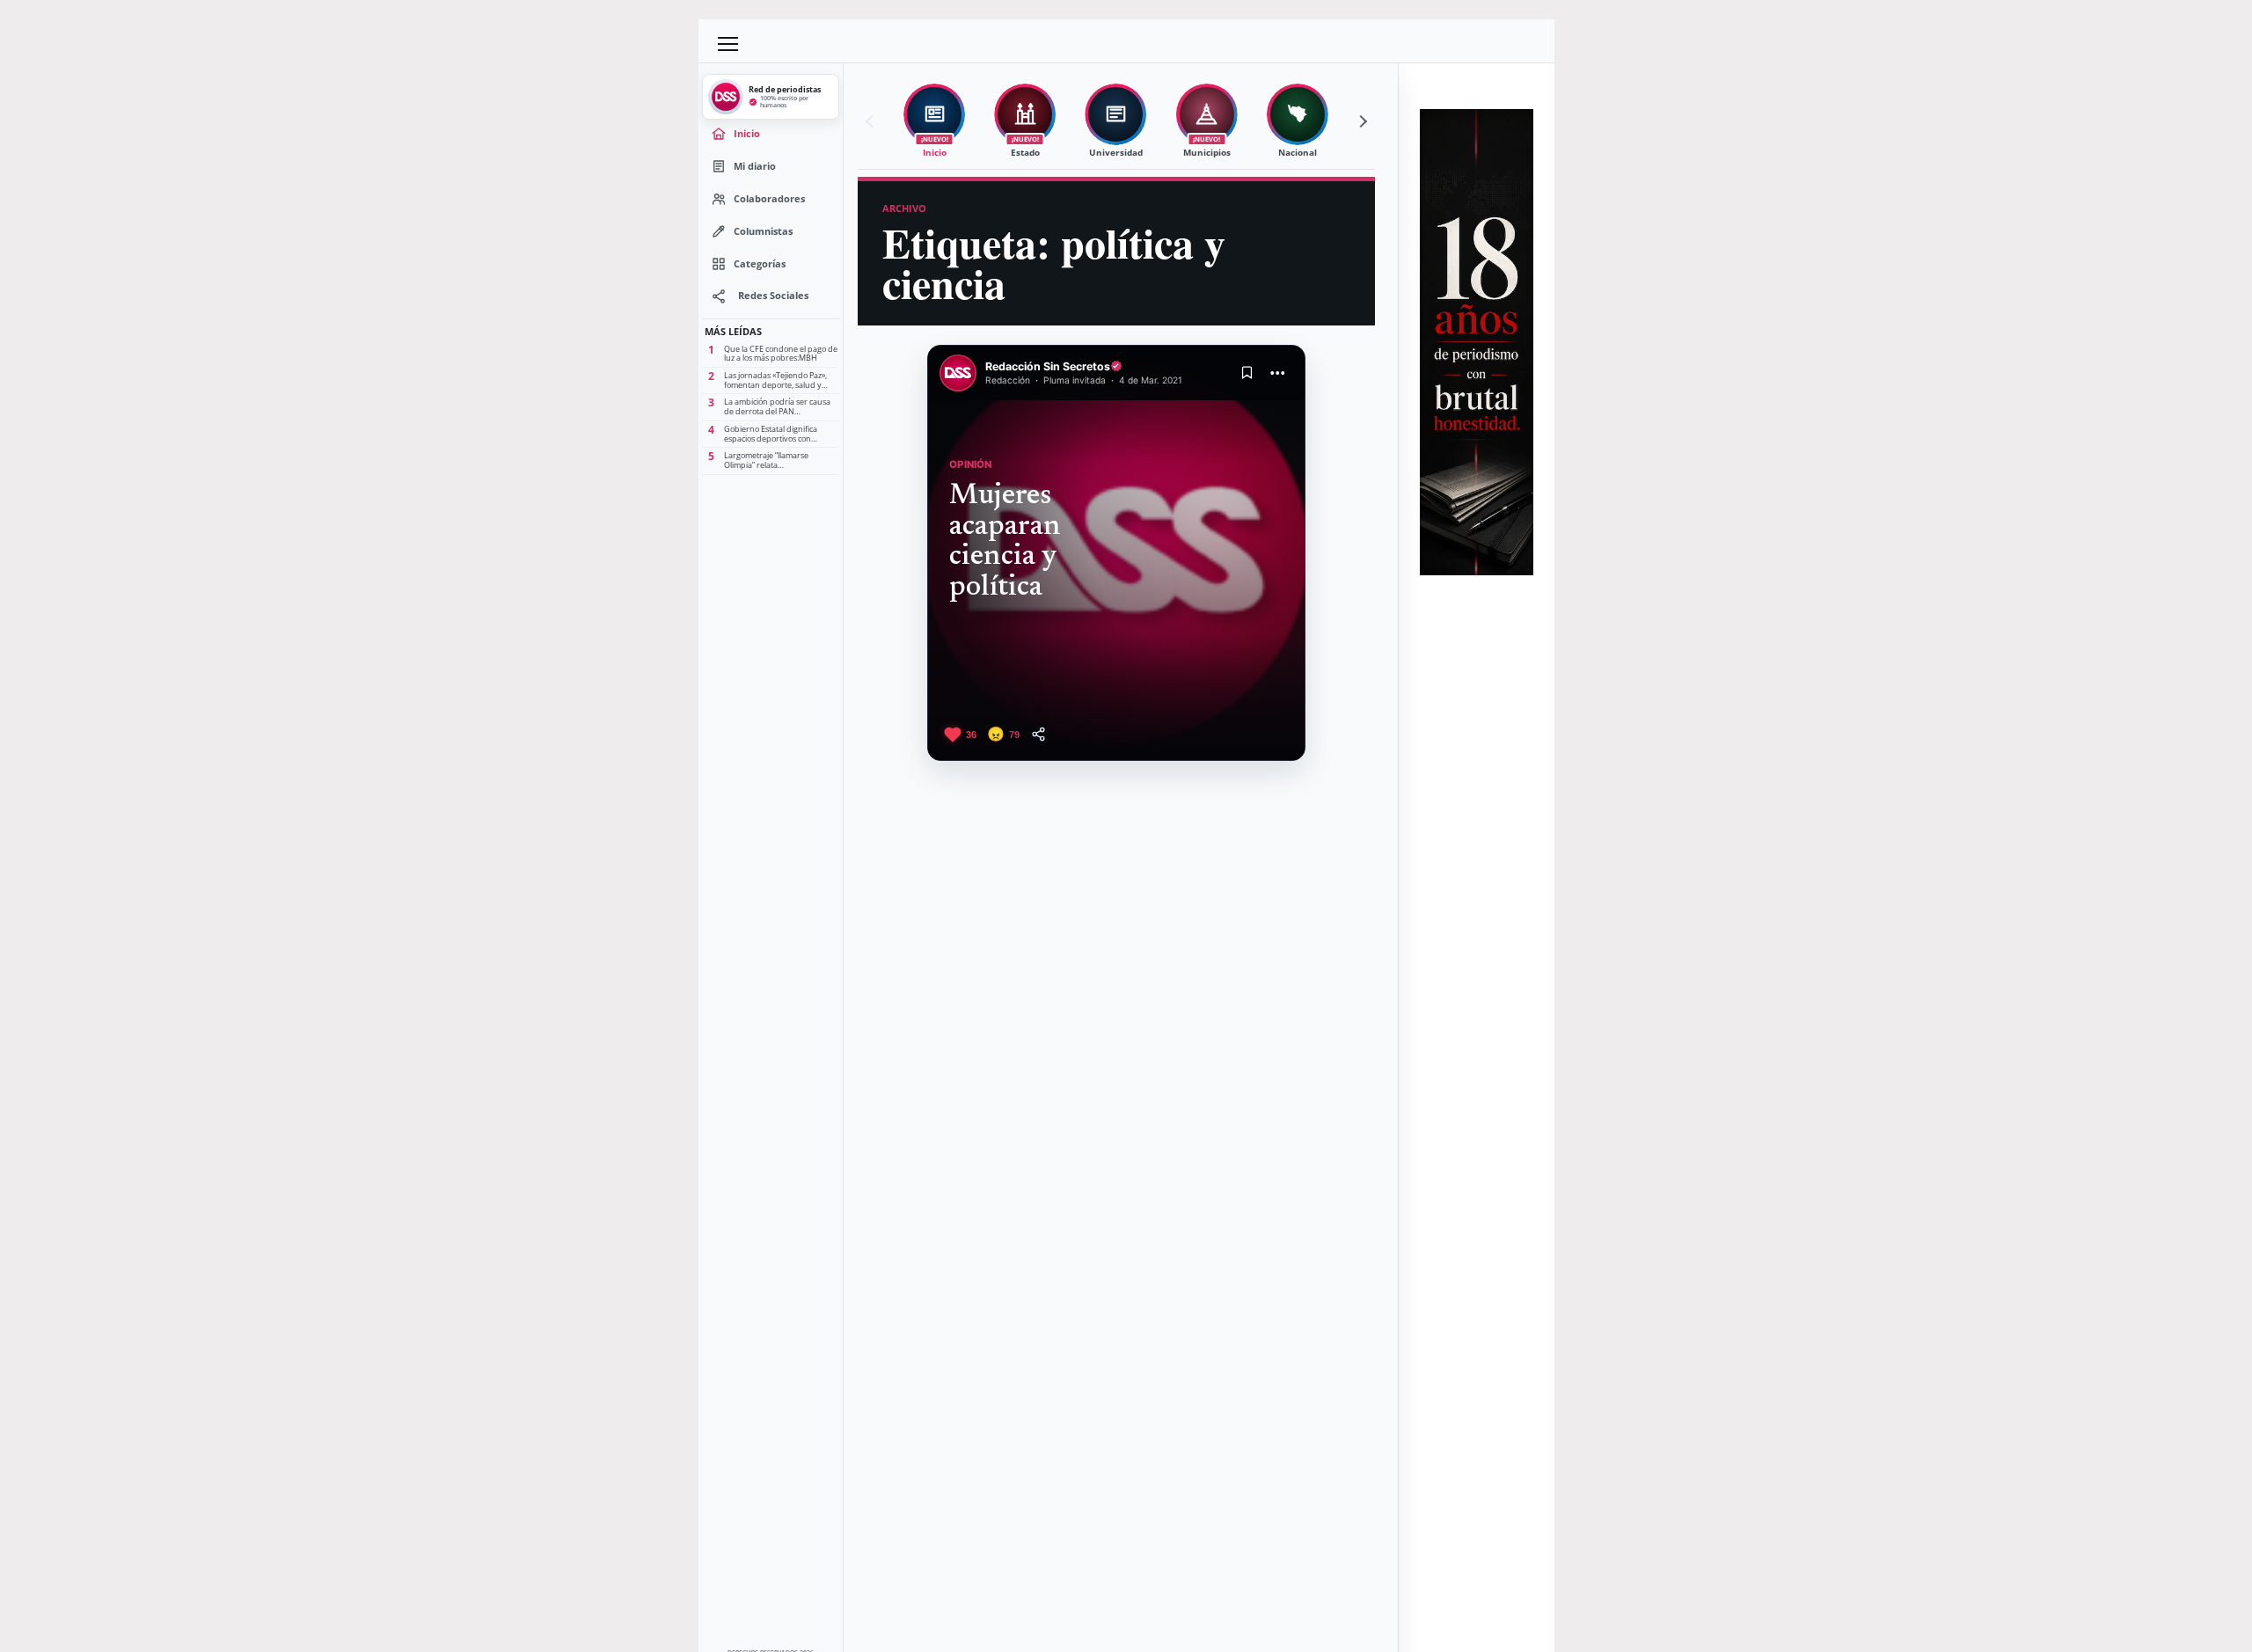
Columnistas (763, 231)
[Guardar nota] (1247, 373)
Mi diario (755, 166)
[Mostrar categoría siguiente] (1361, 121)
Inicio (747, 133)
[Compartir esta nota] (1038, 734)
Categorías (760, 263)
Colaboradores (769, 198)
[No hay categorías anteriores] (872, 121)
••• (1278, 373)
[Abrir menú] (728, 44)
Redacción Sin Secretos (1048, 366)
